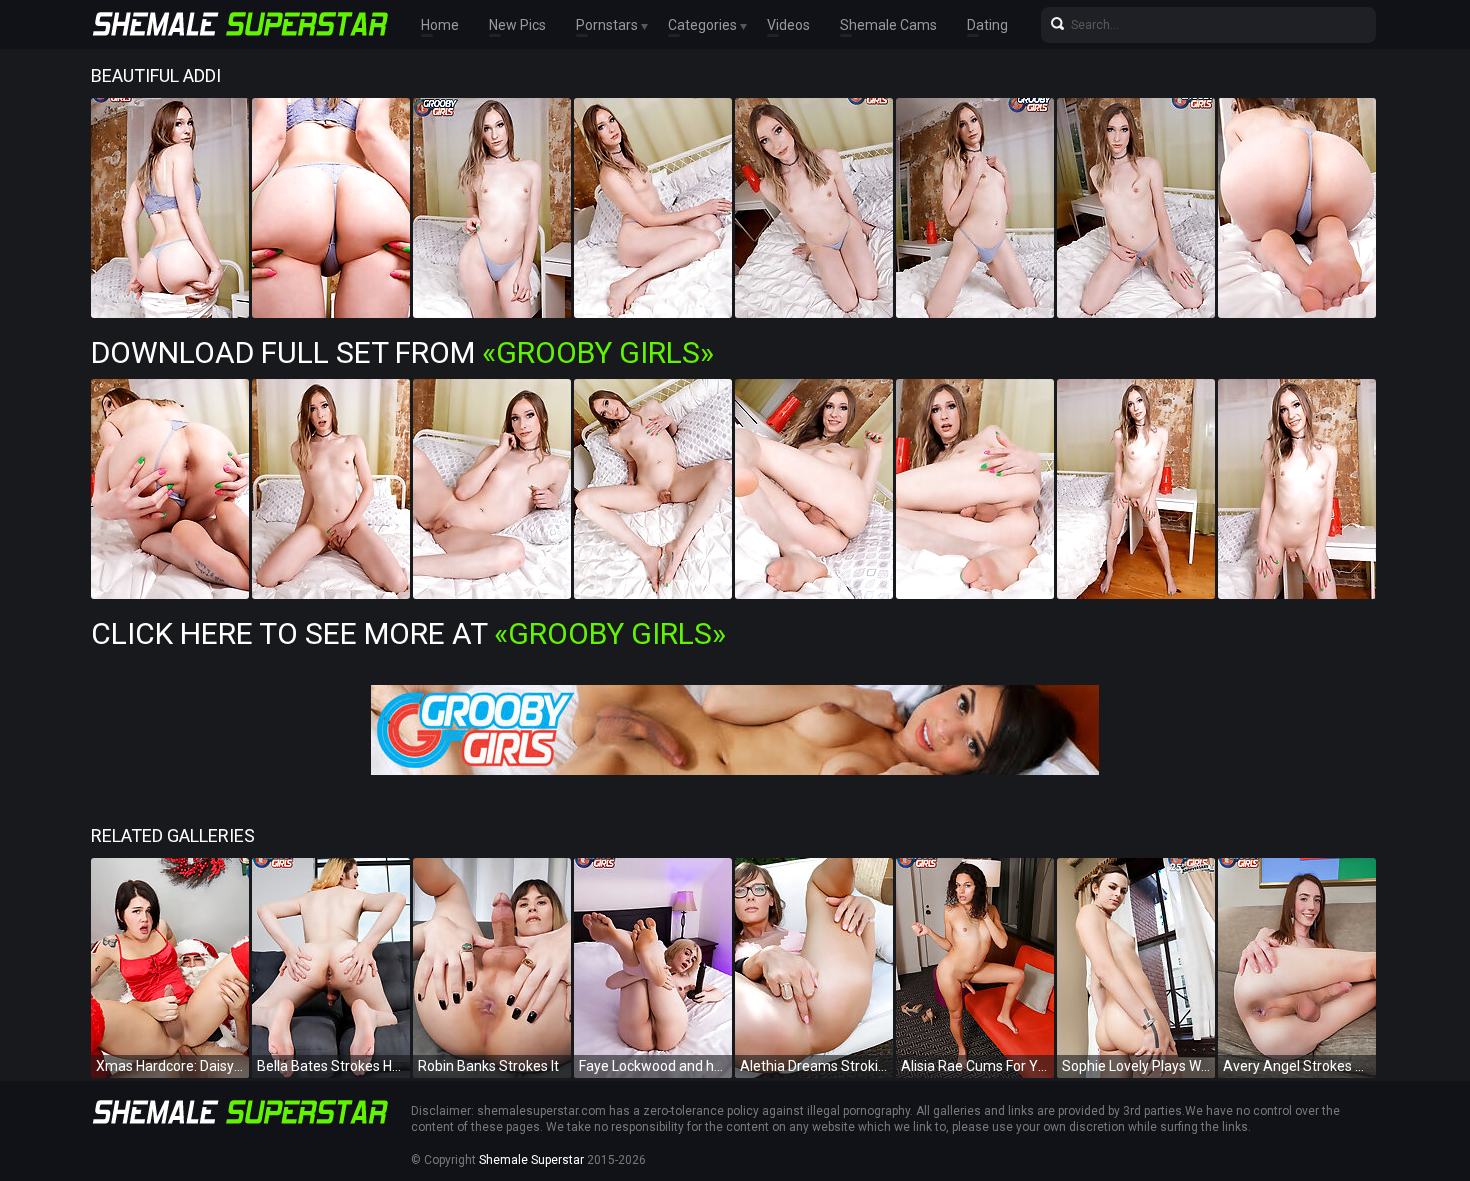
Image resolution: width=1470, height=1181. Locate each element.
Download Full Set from (402, 352)
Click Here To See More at (408, 633)
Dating (987, 25)
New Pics (517, 25)
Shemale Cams (888, 25)
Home (440, 25)
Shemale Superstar (531, 1160)
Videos (788, 25)
